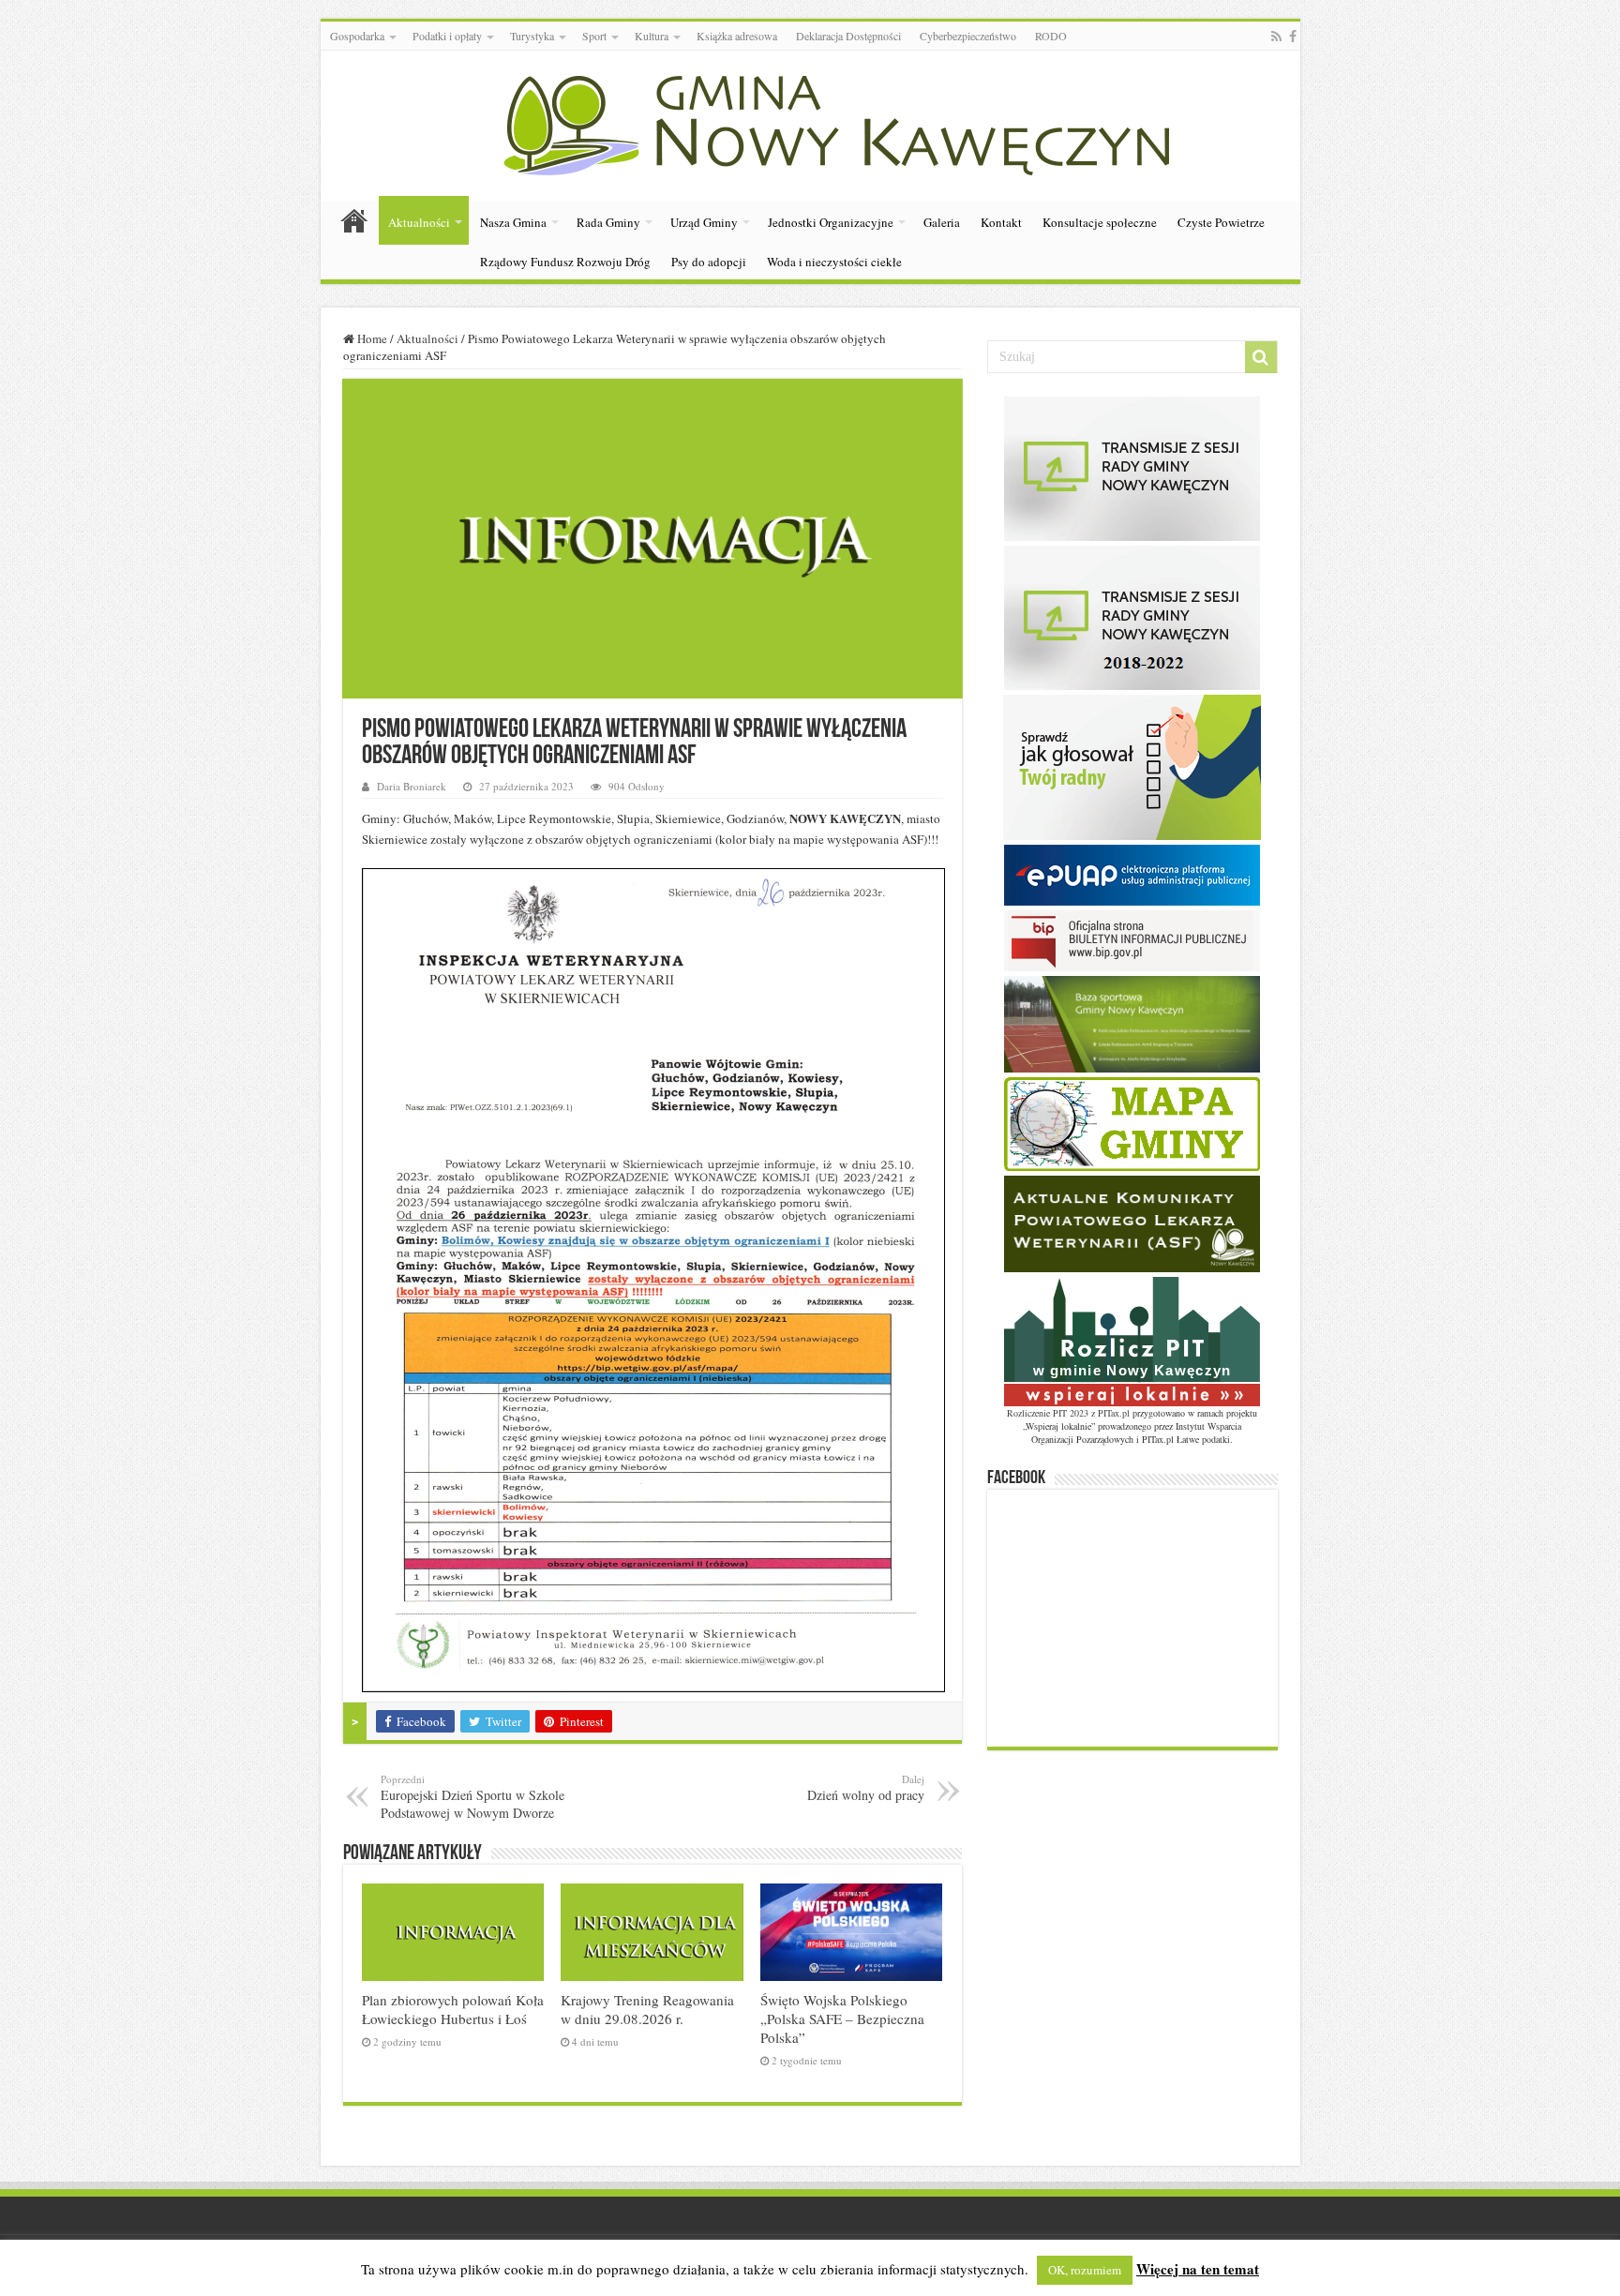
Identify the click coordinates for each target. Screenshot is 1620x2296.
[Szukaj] (1261, 357)
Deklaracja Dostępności (848, 36)
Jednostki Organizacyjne (831, 222)
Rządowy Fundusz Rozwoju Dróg (565, 262)
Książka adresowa (737, 36)
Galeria (942, 222)
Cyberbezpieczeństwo (968, 36)
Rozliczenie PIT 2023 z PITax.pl (1068, 1413)
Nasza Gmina (513, 222)
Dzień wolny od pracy (866, 1788)
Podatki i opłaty (447, 36)
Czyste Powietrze (1221, 222)
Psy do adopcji (709, 262)
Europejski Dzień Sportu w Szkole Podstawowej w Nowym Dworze (472, 1797)
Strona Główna (354, 220)
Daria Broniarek (412, 786)
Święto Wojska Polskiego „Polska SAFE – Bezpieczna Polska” (842, 2018)
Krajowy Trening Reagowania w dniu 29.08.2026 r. (647, 2009)
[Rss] (1276, 37)
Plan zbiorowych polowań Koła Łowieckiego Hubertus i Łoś (453, 2009)
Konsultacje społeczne (1100, 222)
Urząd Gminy (704, 222)
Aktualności (419, 222)
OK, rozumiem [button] (1085, 2270)
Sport (594, 36)
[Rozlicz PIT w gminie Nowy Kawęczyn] (1132, 1340)
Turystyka (532, 36)
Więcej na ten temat (1198, 2269)
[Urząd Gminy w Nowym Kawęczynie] (810, 122)
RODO (1051, 36)
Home (371, 338)
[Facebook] (1293, 37)
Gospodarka (357, 36)
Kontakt (1001, 222)
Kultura (652, 36)
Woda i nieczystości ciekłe (834, 262)
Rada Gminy (608, 222)
